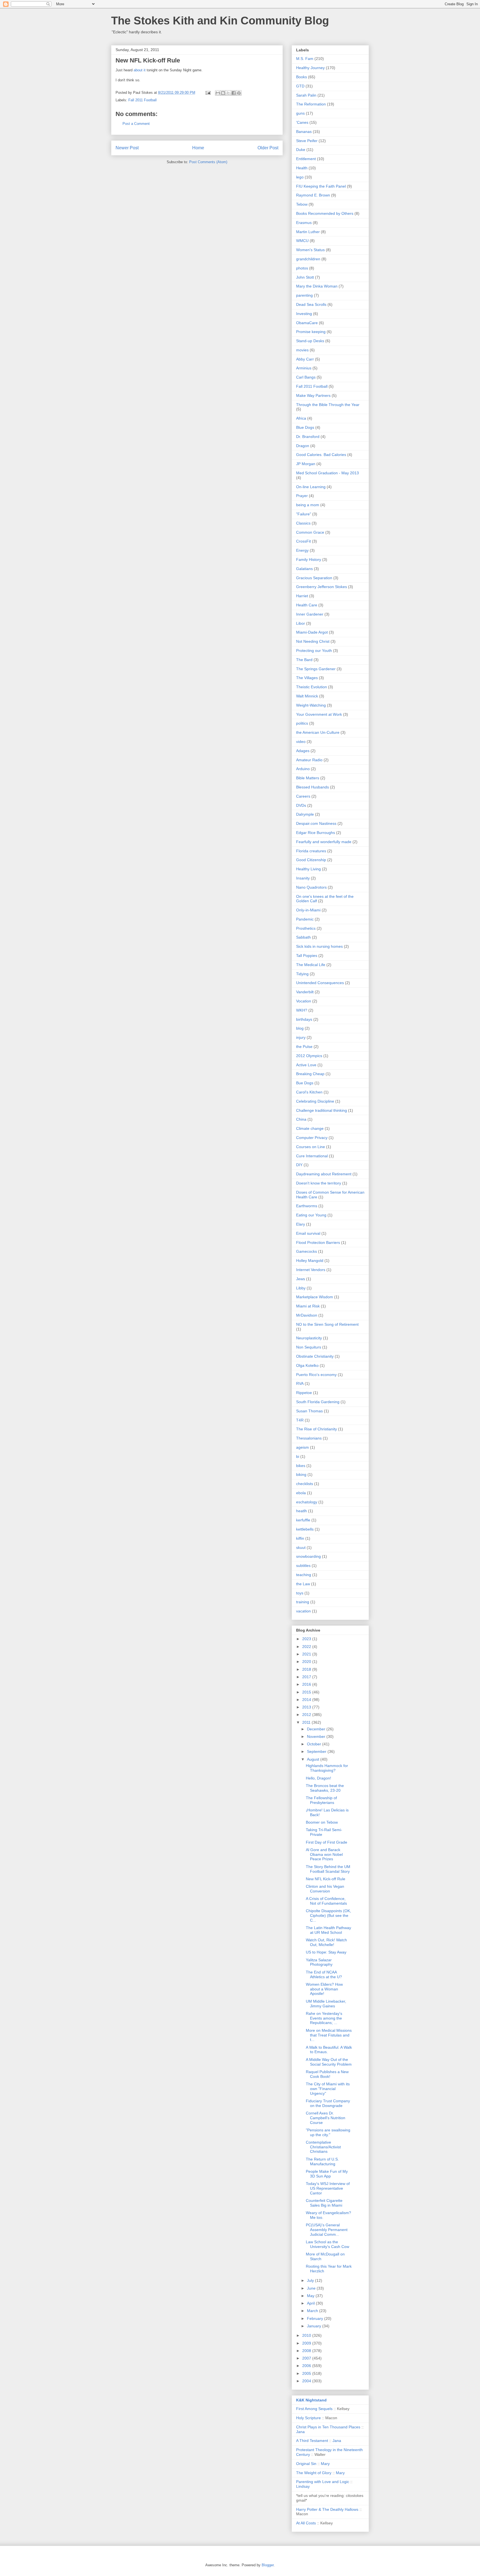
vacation (303, 1611)
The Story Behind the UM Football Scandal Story (328, 1869)
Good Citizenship (311, 860)
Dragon (303, 446)
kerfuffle (303, 1520)
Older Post (268, 148)
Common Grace (310, 532)
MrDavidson (307, 1315)
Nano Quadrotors (311, 887)
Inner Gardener (310, 614)
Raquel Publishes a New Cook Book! (327, 2074)
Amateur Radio (309, 760)
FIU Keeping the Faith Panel (321, 186)
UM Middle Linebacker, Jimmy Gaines (326, 2004)
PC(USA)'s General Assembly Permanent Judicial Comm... (327, 2230)
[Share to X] (228, 93)
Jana (300, 2432)
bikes (301, 1466)
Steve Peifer (307, 141)
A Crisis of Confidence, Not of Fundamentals (326, 1901)
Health (302, 168)
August (314, 1759)
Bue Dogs (305, 1083)
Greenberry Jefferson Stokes (322, 587)
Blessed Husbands (312, 787)
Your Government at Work (319, 714)
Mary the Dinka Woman (317, 286)
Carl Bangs (306, 377)
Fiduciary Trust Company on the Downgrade (328, 2103)
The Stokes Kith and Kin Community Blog (220, 21)
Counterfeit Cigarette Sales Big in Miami (324, 2203)
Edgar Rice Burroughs (316, 833)
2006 (307, 2366)
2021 (307, 1654)
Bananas (304, 132)
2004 (307, 2381)
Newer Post (127, 148)
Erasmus (304, 223)
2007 (307, 2358)
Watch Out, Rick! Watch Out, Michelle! (326, 1942)
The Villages (307, 678)
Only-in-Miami (308, 910)
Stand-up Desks (310, 341)
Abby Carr (305, 359)
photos (302, 268)
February (316, 2318)
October (315, 1744)
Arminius (304, 368)
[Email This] (218, 93)
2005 (307, 2373)
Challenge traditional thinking (322, 1110)
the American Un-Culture (318, 732)
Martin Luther (308, 232)
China (301, 1119)
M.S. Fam (305, 59)
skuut (301, 1547)
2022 (307, 1647)
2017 (307, 1677)
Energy (302, 550)
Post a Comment (136, 124)
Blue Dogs (305, 427)
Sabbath (303, 937)
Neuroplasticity (309, 1338)
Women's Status (310, 250)
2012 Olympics (309, 1056)
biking (301, 1474)
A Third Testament (312, 2441)
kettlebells (305, 1529)
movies (302, 350)
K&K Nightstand (311, 2400)
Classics (303, 523)
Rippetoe (304, 1393)
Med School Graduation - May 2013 (327, 473)
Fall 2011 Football (142, 100)
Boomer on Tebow (322, 1822)
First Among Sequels (314, 2409)
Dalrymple (305, 814)
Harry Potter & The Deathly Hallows (327, 2509)
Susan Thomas (309, 1411)
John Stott (305, 277)
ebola (301, 1493)
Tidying (302, 974)
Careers (303, 796)
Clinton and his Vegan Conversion (325, 1889)
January (315, 2326)
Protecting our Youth (314, 651)
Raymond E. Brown (313, 195)
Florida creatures (311, 851)
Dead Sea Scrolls (311, 304)
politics (302, 723)
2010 (307, 2335)
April (311, 2303)
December (317, 1729)
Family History (309, 559)
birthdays (304, 1019)
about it (140, 70)
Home (198, 148)
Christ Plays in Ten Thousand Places (328, 2427)
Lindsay (303, 2486)
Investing (304, 314)
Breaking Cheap (310, 1074)
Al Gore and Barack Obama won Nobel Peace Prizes (324, 1854)
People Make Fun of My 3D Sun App (327, 2174)
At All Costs (306, 2523)
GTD (300, 86)
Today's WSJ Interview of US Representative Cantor (328, 2188)
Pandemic (305, 919)
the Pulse (304, 1047)
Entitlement (306, 159)
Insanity (303, 878)
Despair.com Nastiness (316, 823)
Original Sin (306, 2464)
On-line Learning (311, 487)
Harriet (302, 596)
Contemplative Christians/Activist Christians (323, 2147)
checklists (305, 1484)
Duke (301, 150)
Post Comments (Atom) (208, 162)
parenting (304, 295)
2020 (307, 1662)
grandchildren (308, 259)
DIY (299, 1165)
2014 (307, 1700)
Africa (301, 418)
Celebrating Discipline (315, 1101)
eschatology (307, 1502)
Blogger (268, 2565)
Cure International (312, 1156)
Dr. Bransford (308, 437)
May (311, 2296)
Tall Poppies (307, 956)
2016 (307, 1684)
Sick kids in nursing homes (319, 946)
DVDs (301, 805)
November (317, 1736)
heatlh (302, 1511)
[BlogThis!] (223, 93)
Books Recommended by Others (325, 213)
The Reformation (311, 104)
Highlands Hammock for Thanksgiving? (327, 1768)
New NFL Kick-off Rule (326, 1879)
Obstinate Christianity (315, 1356)
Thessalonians (309, 1438)
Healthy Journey (310, 68)
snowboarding (308, 1556)
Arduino (303, 769)
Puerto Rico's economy (316, 1375)
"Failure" (304, 514)
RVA (300, 1383)
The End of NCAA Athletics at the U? (324, 1974)
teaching (304, 1575)
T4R (300, 1420)
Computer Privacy (312, 1138)
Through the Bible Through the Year (328, 405)
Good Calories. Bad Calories (321, 455)
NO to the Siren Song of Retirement (327, 1324)
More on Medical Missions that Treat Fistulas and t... (329, 2035)
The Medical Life (311, 965)
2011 (307, 1722)
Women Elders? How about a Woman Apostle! (324, 1989)
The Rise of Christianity (317, 1429)
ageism (302, 1447)
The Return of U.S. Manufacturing (322, 2162)
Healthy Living (308, 869)
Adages (303, 751)
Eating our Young (311, 1215)
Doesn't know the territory (319, 1183)
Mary (325, 2464)
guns (300, 113)
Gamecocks (307, 1251)
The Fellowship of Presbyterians (321, 1800)
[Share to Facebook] (234, 93)
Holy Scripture (308, 2418)
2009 (307, 2343)
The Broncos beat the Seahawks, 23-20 (325, 1788)
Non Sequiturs (309, 1347)
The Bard (304, 660)
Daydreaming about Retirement (324, 1174)
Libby (301, 1288)
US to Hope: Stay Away (326, 1952)
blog (300, 1028)
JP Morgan (306, 464)
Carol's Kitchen (309, 1092)
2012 (307, 1715)
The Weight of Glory (314, 2473)
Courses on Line (311, 1147)
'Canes (302, 122)
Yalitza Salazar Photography (319, 1962)
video (301, 742)
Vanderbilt (305, 992)
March (313, 2311)
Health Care (307, 605)
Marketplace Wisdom (315, 1297)
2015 (307, 1692)
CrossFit (303, 541)
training (303, 1602)
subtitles (303, 1566)
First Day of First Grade (327, 1842)
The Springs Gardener (316, 669)
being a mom (308, 505)
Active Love (306, 1065)
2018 (307, 1669)
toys (300, 1593)
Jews (301, 1279)
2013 (307, 1707)
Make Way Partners (313, 395)
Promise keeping (311, 332)
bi (298, 1456)
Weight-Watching (311, 705)
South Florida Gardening (318, 1402)
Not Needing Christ (313, 641)
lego (300, 177)
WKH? (302, 1010)
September (317, 1751)
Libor (301, 623)
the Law (303, 1584)
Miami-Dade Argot (312, 632)
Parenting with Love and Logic (323, 2482)
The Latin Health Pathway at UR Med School (328, 1930)
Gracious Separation (314, 578)
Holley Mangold (310, 1261)
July (311, 2280)
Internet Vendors (311, 1270)
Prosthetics (306, 928)
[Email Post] (208, 93)
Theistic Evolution (312, 687)
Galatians (304, 569)
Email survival (308, 1233)
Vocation (304, 1001)
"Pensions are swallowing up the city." (328, 2132)
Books (302, 77)
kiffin (300, 1538)
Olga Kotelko (307, 1365)
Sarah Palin (306, 95)
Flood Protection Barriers (318, 1242)
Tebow (302, 204)
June (312, 2288)
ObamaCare (307, 323)
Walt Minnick (307, 696)
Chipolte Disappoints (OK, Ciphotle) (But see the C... (328, 1915)
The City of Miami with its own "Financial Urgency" (328, 2089)
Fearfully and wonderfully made (324, 842)
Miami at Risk (308, 1306)
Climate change (310, 1128)
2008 (307, 2351)
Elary (301, 1224)
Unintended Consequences (320, 983)
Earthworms (307, 1206)
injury (301, 1037)
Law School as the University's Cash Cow (327, 2244)
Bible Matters (308, 778)
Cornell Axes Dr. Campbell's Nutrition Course (326, 2118)
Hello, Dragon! (318, 1778)
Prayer (302, 496)
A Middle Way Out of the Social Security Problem (329, 2062)
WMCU (302, 241)
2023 (307, 1639)
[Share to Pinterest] (239, 93)
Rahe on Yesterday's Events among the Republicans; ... (324, 2018)
